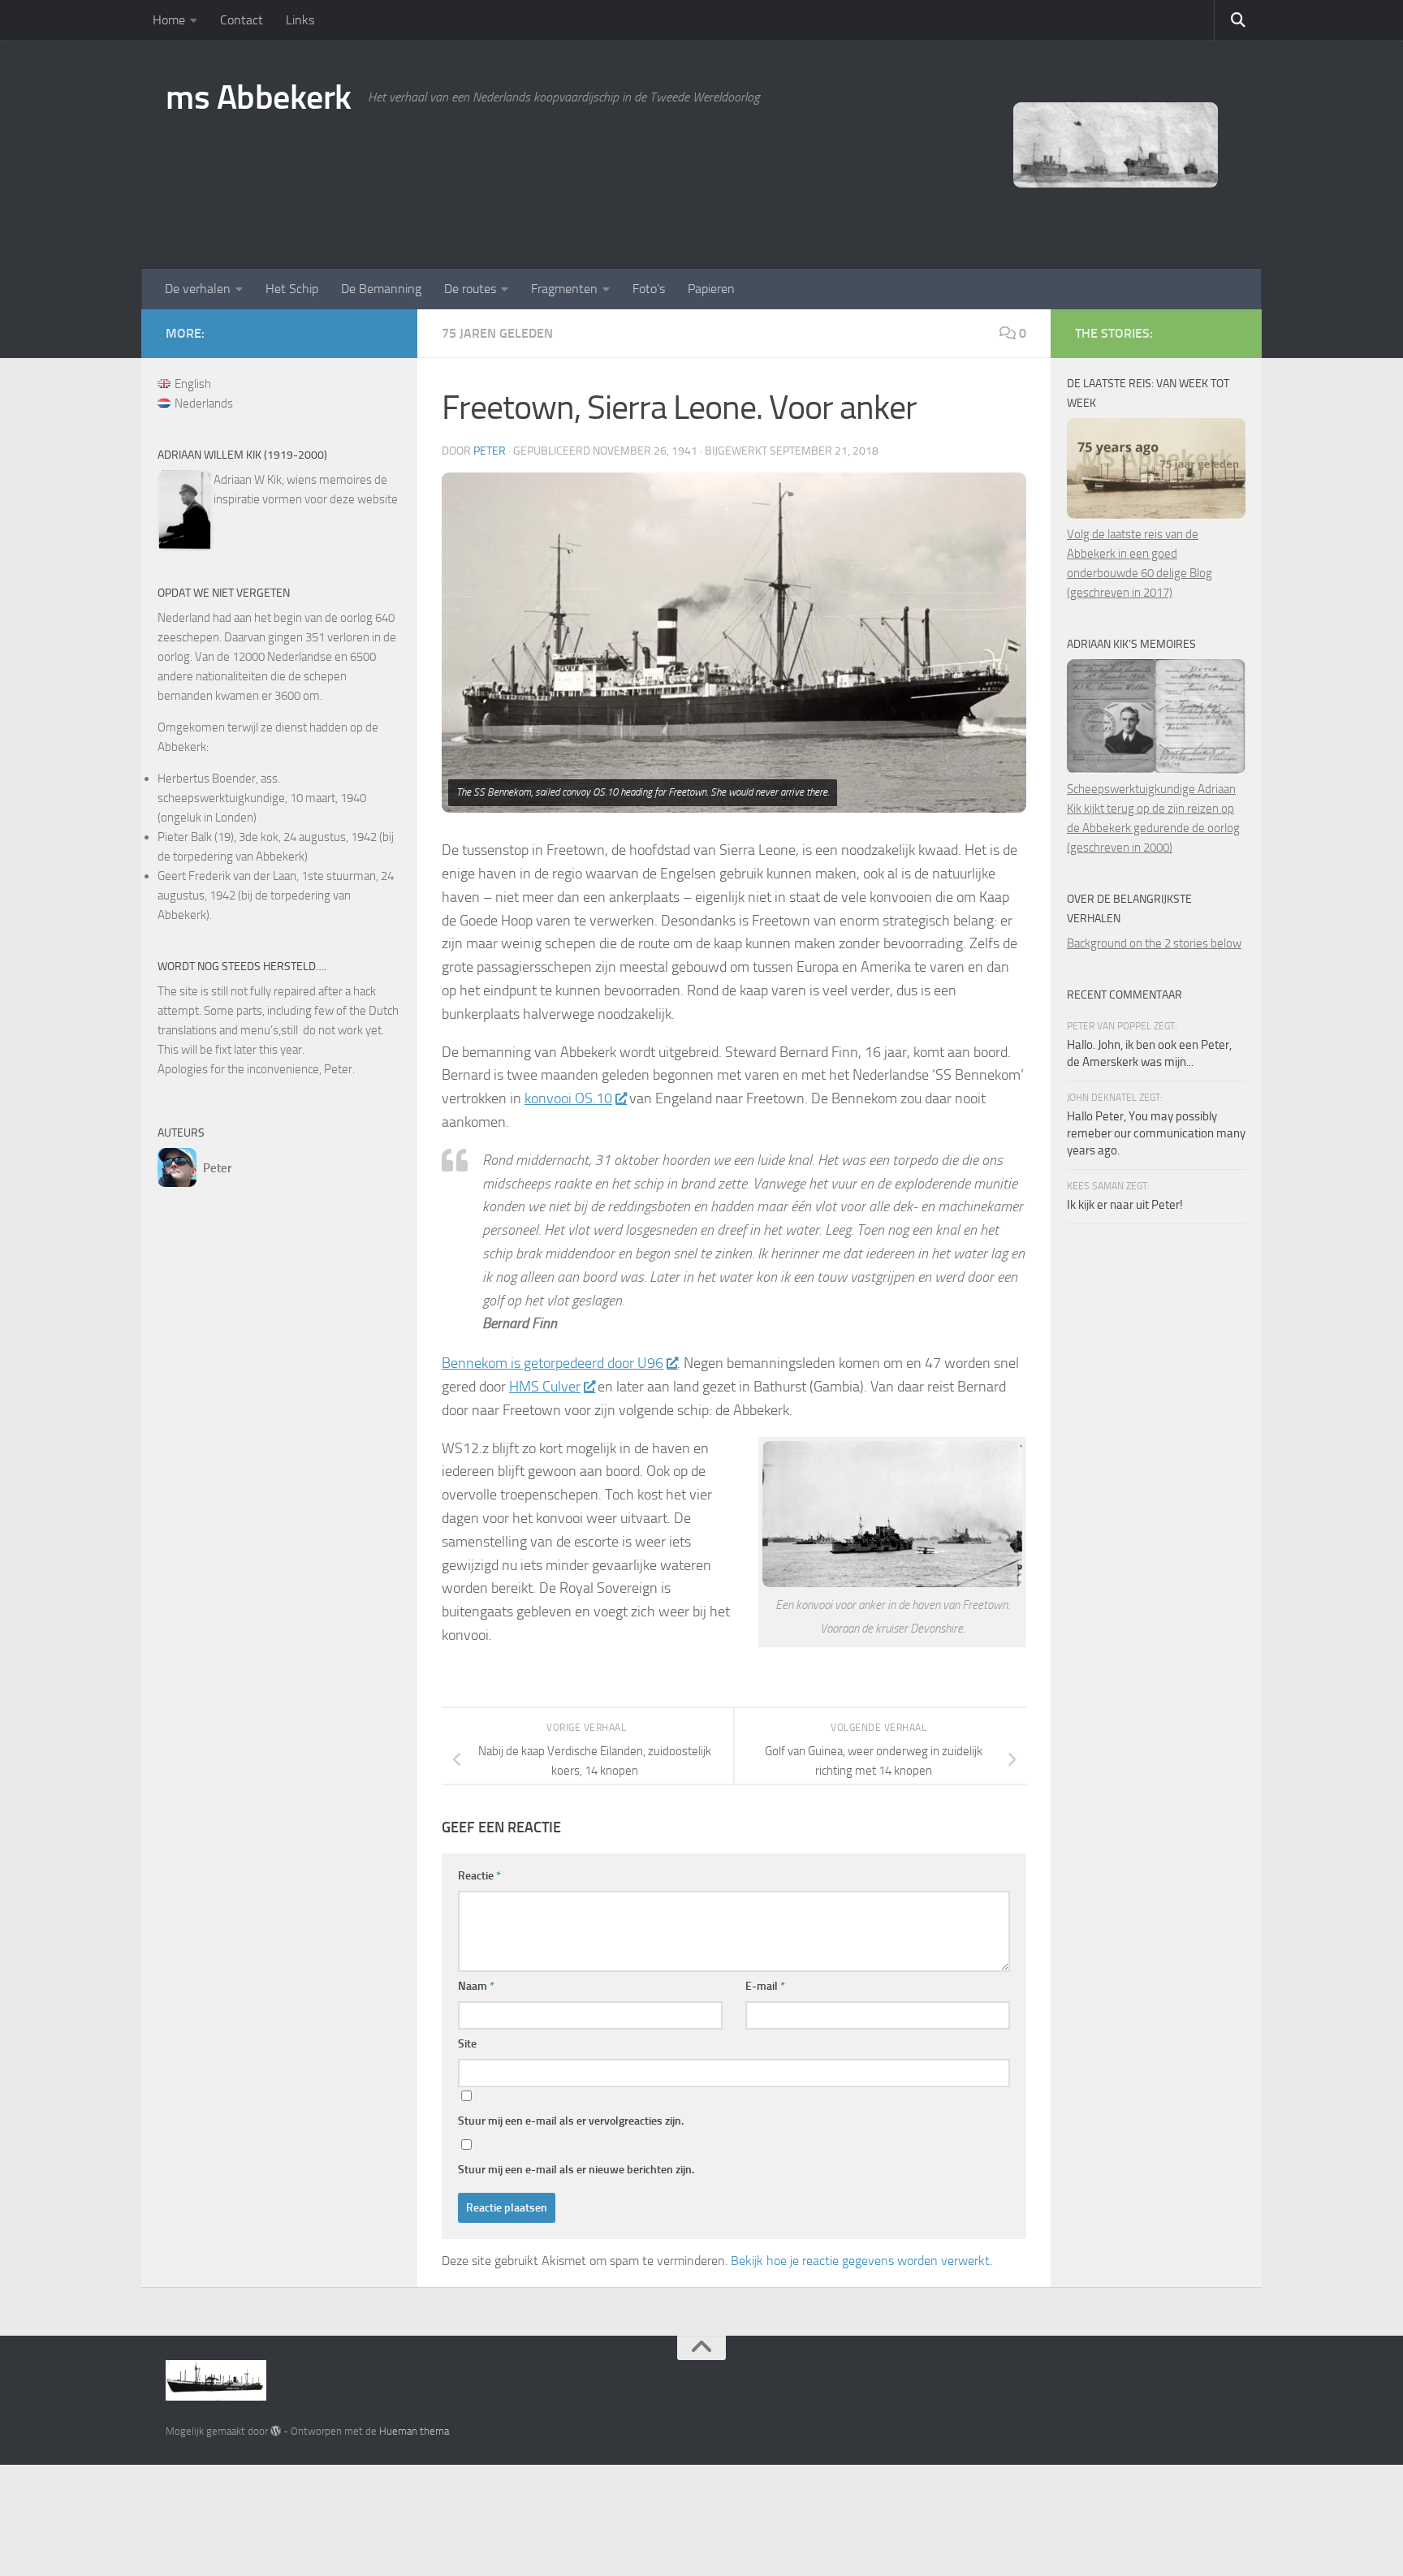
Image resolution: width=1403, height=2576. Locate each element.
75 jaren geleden (497, 333)
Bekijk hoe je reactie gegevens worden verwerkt (860, 2261)
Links (300, 20)
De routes (470, 289)
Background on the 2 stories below (1154, 943)
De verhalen (198, 289)
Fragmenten (564, 289)
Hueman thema (414, 2431)
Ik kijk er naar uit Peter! (1125, 1205)
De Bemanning (381, 289)
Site (467, 2044)
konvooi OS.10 (568, 1098)
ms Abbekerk (259, 97)
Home (169, 20)
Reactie (479, 1876)
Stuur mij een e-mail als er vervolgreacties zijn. (571, 2121)
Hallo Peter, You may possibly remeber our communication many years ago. (1156, 1133)
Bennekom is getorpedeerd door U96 (553, 1363)
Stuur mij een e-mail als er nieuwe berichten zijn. (576, 2170)
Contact (242, 20)
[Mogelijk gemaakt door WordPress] (276, 2431)
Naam (476, 1986)
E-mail (765, 1986)
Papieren (711, 289)
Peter (490, 451)
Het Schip (292, 289)
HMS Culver (545, 1387)
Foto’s (649, 289)
